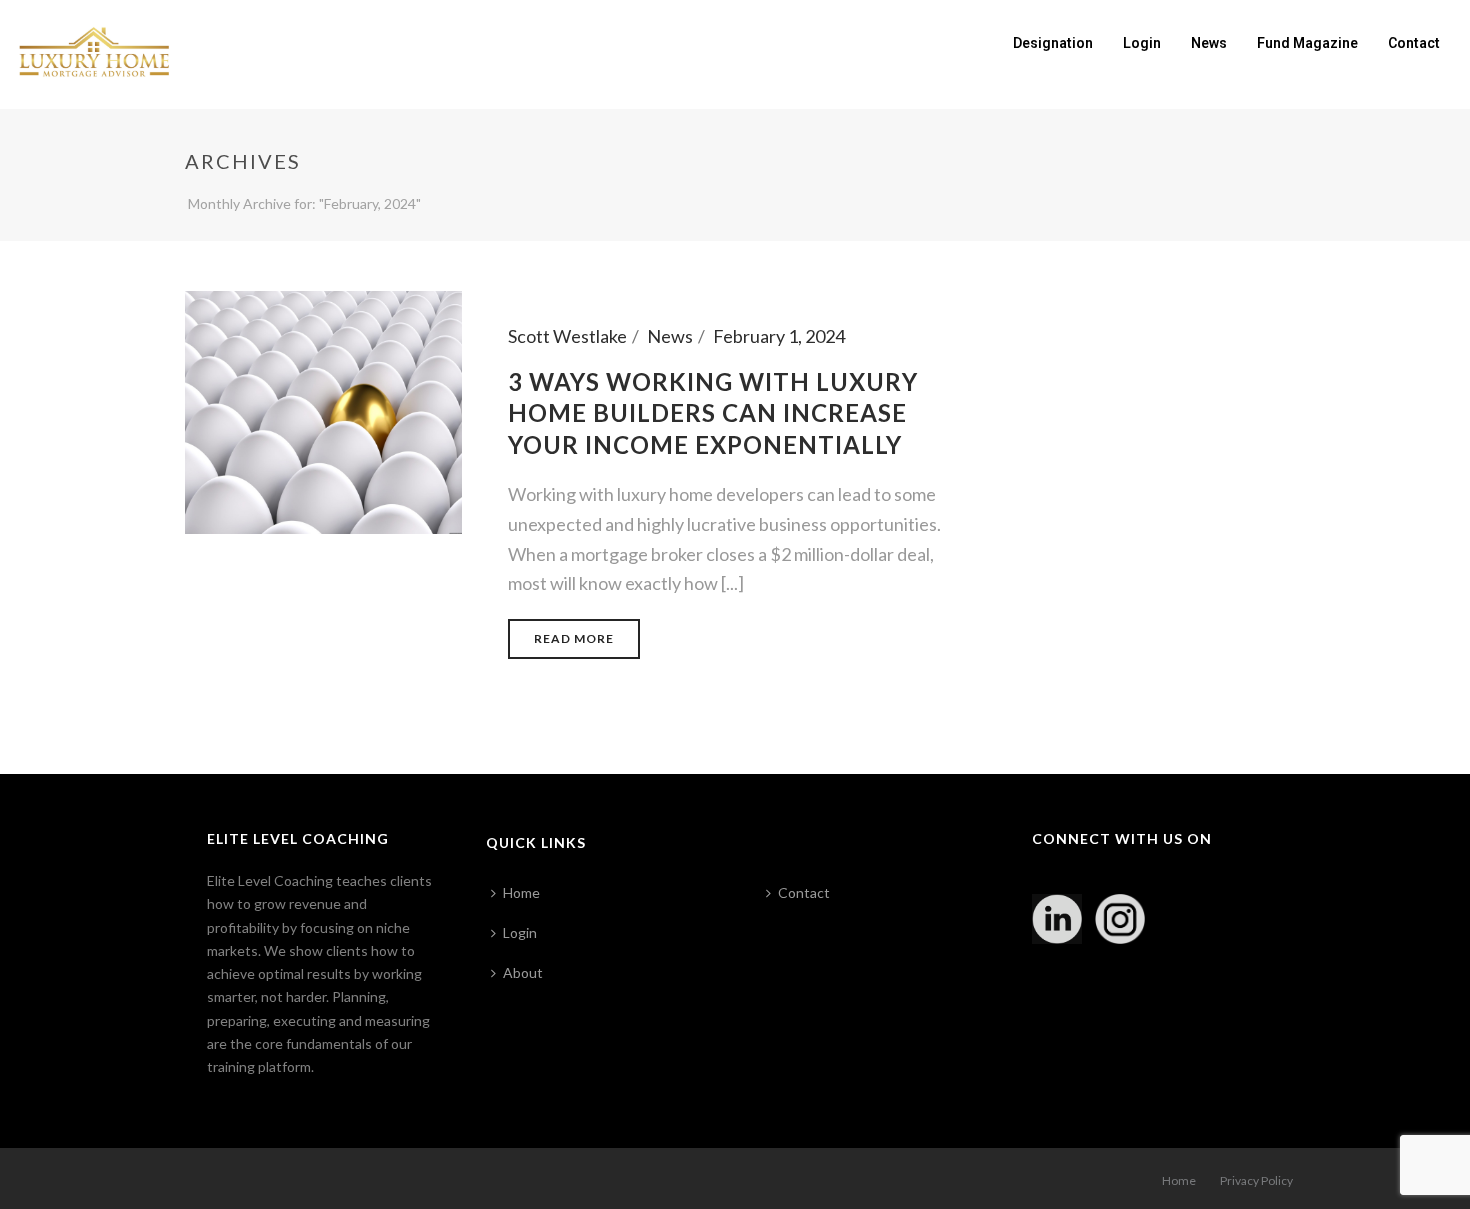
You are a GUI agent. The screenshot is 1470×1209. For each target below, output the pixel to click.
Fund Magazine (1307, 43)
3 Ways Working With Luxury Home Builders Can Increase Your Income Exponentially (713, 412)
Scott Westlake (567, 336)
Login (1142, 43)
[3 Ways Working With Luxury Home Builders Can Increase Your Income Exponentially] (323, 410)
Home (521, 892)
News (1209, 43)
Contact (1414, 43)
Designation (1053, 43)
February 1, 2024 (779, 336)
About (523, 972)
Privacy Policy (1256, 1180)
